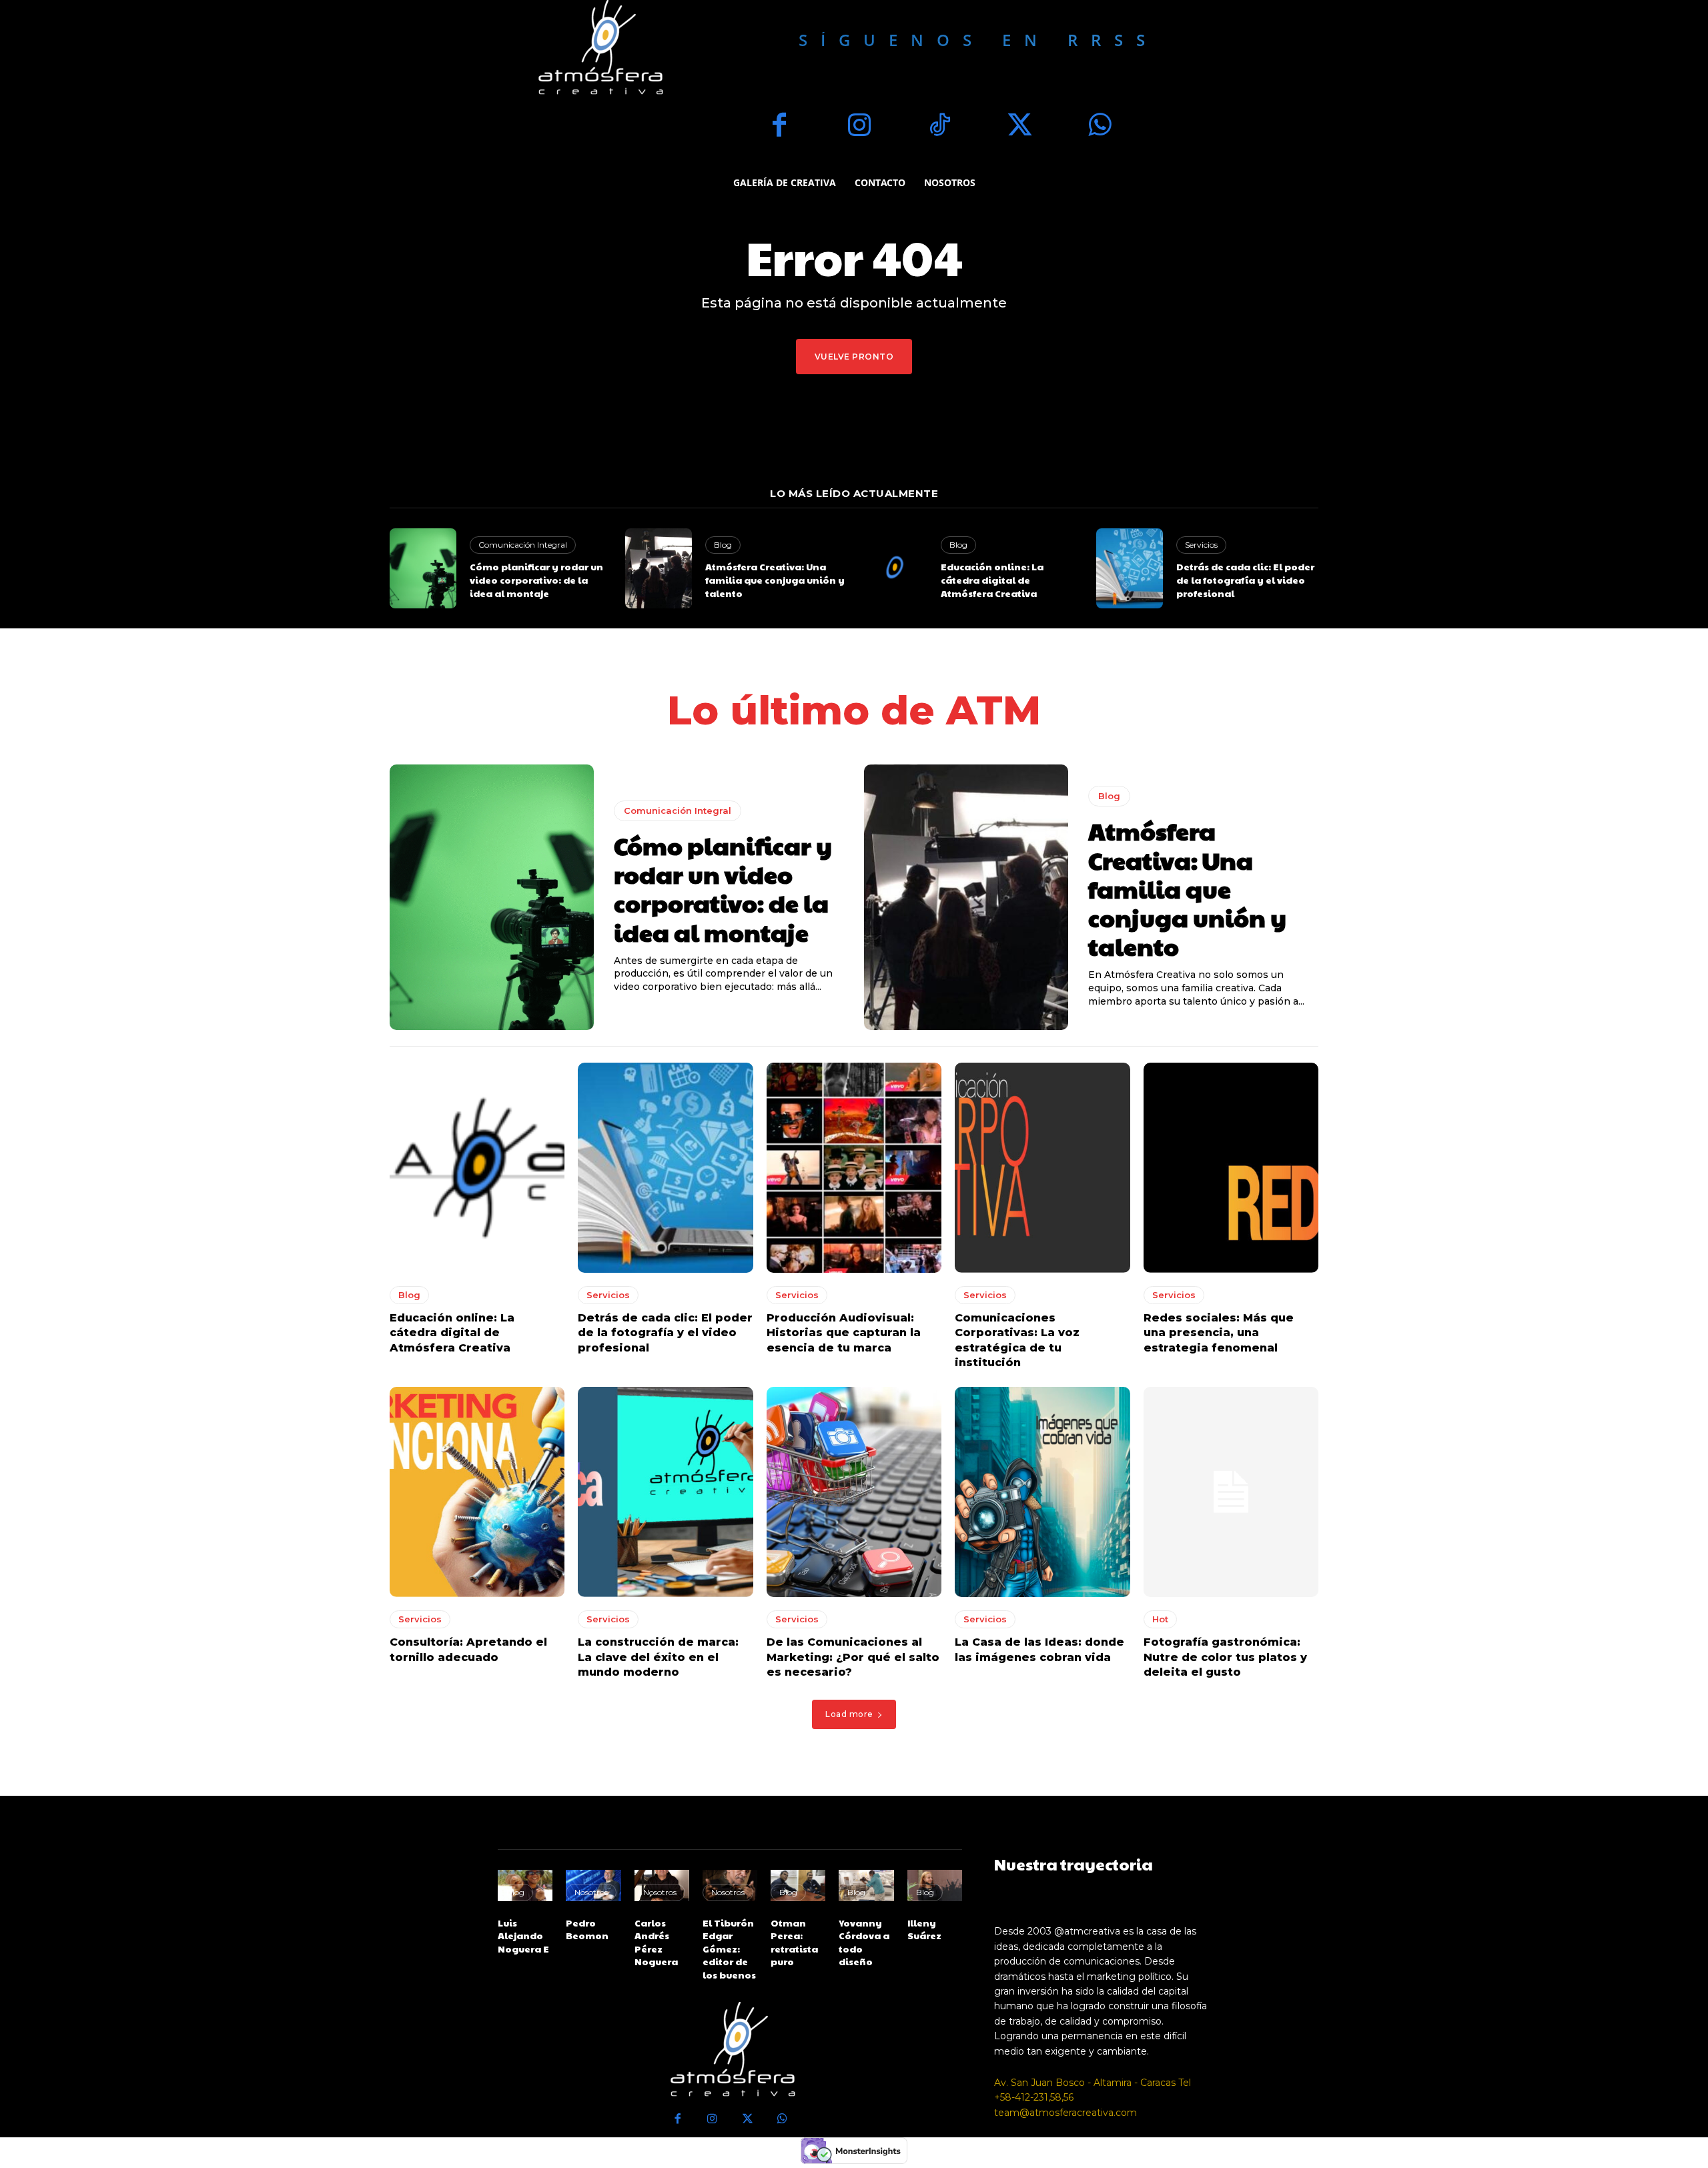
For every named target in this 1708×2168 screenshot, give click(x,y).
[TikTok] (939, 127)
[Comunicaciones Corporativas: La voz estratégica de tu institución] (1042, 1168)
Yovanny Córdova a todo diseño (864, 1942)
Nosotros (591, 1892)
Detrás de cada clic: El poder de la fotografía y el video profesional (1245, 579)
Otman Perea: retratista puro (794, 1942)
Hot (1160, 1619)
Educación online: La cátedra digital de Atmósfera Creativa (992, 579)
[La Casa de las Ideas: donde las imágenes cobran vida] (1042, 1492)
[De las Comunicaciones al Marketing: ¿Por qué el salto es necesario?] (854, 1492)
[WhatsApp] (1100, 127)
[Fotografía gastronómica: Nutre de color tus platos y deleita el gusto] (1231, 1492)
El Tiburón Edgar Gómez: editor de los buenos (729, 1949)
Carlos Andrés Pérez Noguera (656, 1942)
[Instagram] (859, 127)
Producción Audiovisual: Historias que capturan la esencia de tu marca (844, 1333)
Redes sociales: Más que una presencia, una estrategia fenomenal (1219, 1333)
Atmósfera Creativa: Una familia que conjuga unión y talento (775, 579)
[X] (1019, 127)
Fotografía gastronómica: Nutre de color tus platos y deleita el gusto (1225, 1657)
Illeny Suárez (924, 1929)
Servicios (1201, 545)
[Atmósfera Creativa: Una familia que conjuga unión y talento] (659, 568)
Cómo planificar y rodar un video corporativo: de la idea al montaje (536, 579)
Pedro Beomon (587, 1929)
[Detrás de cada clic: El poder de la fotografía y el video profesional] (1130, 568)
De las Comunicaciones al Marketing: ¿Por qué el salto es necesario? (853, 1657)
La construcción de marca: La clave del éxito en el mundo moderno (658, 1657)
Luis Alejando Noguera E (523, 1936)
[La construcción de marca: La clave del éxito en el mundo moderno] (665, 1492)
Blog (723, 545)
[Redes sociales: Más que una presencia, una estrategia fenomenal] (1231, 1168)
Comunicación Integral (523, 545)
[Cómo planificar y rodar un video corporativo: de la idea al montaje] (423, 568)
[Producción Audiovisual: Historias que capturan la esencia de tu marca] (854, 1168)
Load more (849, 1714)
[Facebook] (779, 127)
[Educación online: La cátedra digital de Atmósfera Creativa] (894, 568)
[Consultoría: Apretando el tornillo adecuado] (477, 1492)
